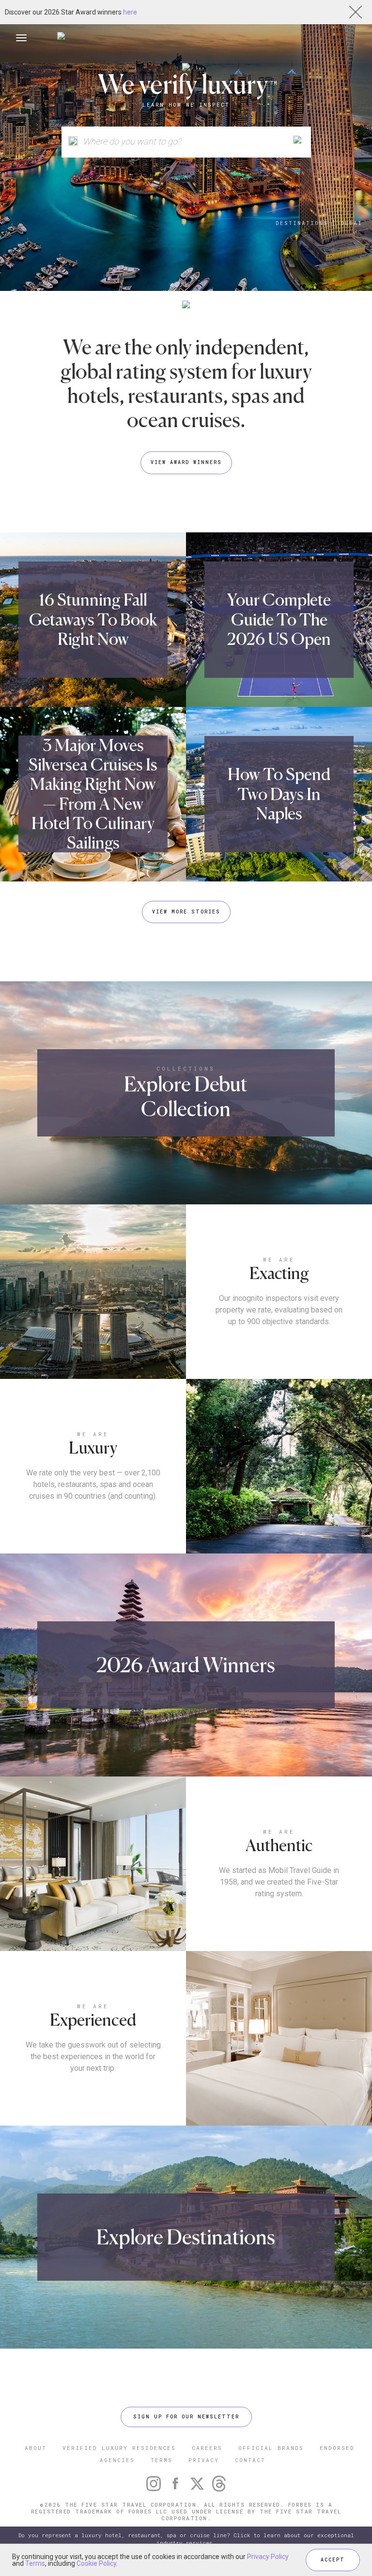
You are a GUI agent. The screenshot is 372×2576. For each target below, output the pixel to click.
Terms (35, 2563)
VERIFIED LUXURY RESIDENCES (119, 2448)
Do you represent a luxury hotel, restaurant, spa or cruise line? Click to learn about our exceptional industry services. (186, 2539)
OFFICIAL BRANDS (271, 2448)
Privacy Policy (268, 2557)
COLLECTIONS (186, 1068)
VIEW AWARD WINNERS (186, 462)
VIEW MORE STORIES (186, 912)
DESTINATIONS (302, 223)
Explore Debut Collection (186, 1096)
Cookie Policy (96, 2563)
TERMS (162, 2460)
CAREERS (207, 2448)
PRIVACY (204, 2460)
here (130, 12)
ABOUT (36, 2448)
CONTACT (250, 2460)
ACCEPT (333, 2560)
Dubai (351, 223)
